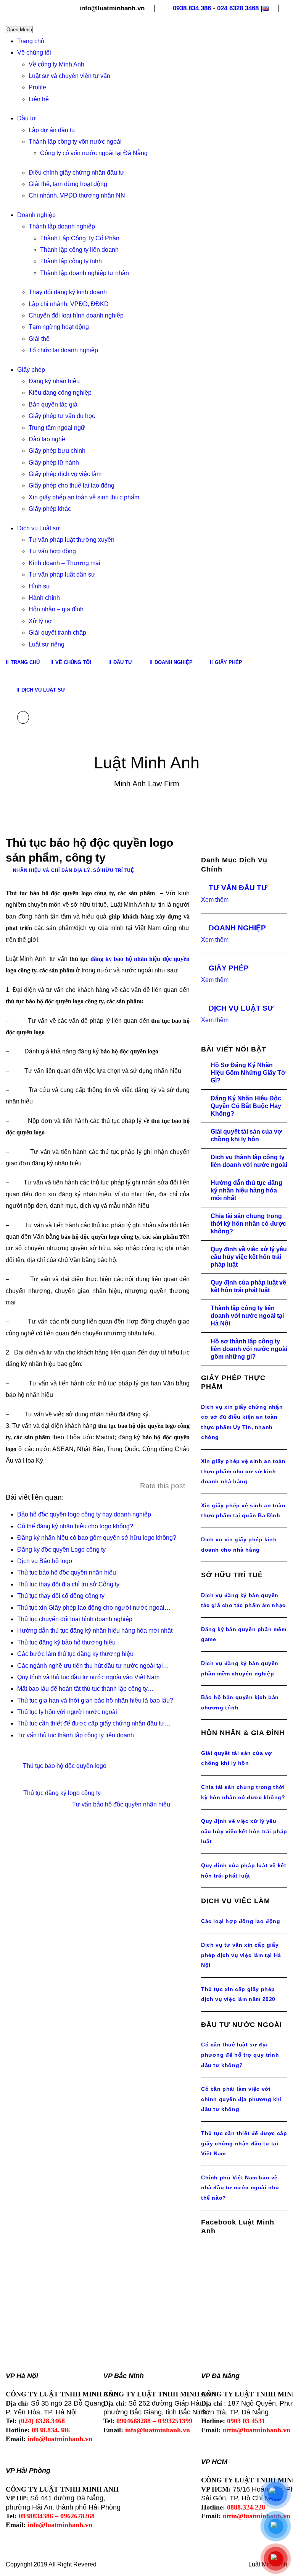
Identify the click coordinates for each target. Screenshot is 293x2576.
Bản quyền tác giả (53, 404)
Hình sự (39, 586)
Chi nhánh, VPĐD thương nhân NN (77, 195)
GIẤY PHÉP (229, 968)
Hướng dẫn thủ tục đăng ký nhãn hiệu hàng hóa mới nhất (246, 1190)
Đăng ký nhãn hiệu (54, 381)
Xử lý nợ (40, 621)
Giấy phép (31, 370)
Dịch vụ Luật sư (39, 528)
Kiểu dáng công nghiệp (60, 393)
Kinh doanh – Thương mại (64, 563)
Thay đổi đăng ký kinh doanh (68, 292)
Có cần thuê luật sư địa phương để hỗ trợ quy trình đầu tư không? (240, 2055)
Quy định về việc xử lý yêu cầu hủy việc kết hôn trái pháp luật (249, 1257)
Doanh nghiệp (36, 215)
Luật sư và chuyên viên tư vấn (69, 76)
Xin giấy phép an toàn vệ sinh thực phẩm (84, 497)
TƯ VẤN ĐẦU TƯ (238, 888)
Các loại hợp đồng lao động (241, 1921)
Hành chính (44, 598)
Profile (37, 87)
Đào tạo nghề (47, 439)
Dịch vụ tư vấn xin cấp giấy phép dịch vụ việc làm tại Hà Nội (241, 1955)
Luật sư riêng (47, 644)
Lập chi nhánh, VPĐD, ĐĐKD (69, 304)
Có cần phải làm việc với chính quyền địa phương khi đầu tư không (241, 2099)
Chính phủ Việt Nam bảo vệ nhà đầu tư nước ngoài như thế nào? (240, 2188)
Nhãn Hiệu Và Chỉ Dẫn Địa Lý (52, 870)
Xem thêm (215, 900)
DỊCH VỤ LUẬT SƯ (241, 1008)
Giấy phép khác (50, 509)
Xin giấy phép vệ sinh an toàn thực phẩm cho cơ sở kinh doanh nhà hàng (243, 1471)
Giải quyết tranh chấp (57, 633)
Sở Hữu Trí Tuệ (114, 870)
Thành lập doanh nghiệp (62, 226)
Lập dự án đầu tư (52, 130)
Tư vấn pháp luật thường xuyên (72, 540)
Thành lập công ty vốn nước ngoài (75, 142)
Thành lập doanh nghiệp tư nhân (85, 273)
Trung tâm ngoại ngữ (57, 428)
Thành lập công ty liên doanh (79, 250)
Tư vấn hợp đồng (52, 551)
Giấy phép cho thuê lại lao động (72, 485)
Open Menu (19, 30)
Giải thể (39, 339)
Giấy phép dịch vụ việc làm (65, 474)
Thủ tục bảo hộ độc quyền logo (65, 1766)
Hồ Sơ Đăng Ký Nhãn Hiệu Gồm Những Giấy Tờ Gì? (248, 1073)
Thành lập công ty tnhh (71, 261)
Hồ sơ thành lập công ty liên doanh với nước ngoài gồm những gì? (249, 1349)
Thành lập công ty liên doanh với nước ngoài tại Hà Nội (247, 1316)
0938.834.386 (192, 8)
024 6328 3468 (238, 8)
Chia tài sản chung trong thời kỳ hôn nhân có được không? (248, 1224)
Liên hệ (39, 99)
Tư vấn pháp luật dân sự (62, 574)
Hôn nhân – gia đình (56, 609)
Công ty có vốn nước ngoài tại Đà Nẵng (94, 153)
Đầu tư (27, 118)
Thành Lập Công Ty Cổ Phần (80, 238)
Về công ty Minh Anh (56, 64)
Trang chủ (31, 41)
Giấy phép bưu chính (57, 451)
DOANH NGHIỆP (237, 928)
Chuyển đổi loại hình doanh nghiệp (76, 315)
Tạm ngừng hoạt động (59, 327)
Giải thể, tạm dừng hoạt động (68, 184)
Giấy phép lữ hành (54, 463)
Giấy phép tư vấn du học (62, 416)
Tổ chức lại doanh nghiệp (63, 350)
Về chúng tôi (34, 53)
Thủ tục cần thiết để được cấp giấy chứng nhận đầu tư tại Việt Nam (244, 2143)
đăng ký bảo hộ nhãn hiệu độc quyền (140, 959)
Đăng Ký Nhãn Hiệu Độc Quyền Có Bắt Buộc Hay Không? (246, 1106)
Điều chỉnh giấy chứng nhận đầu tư (76, 173)
